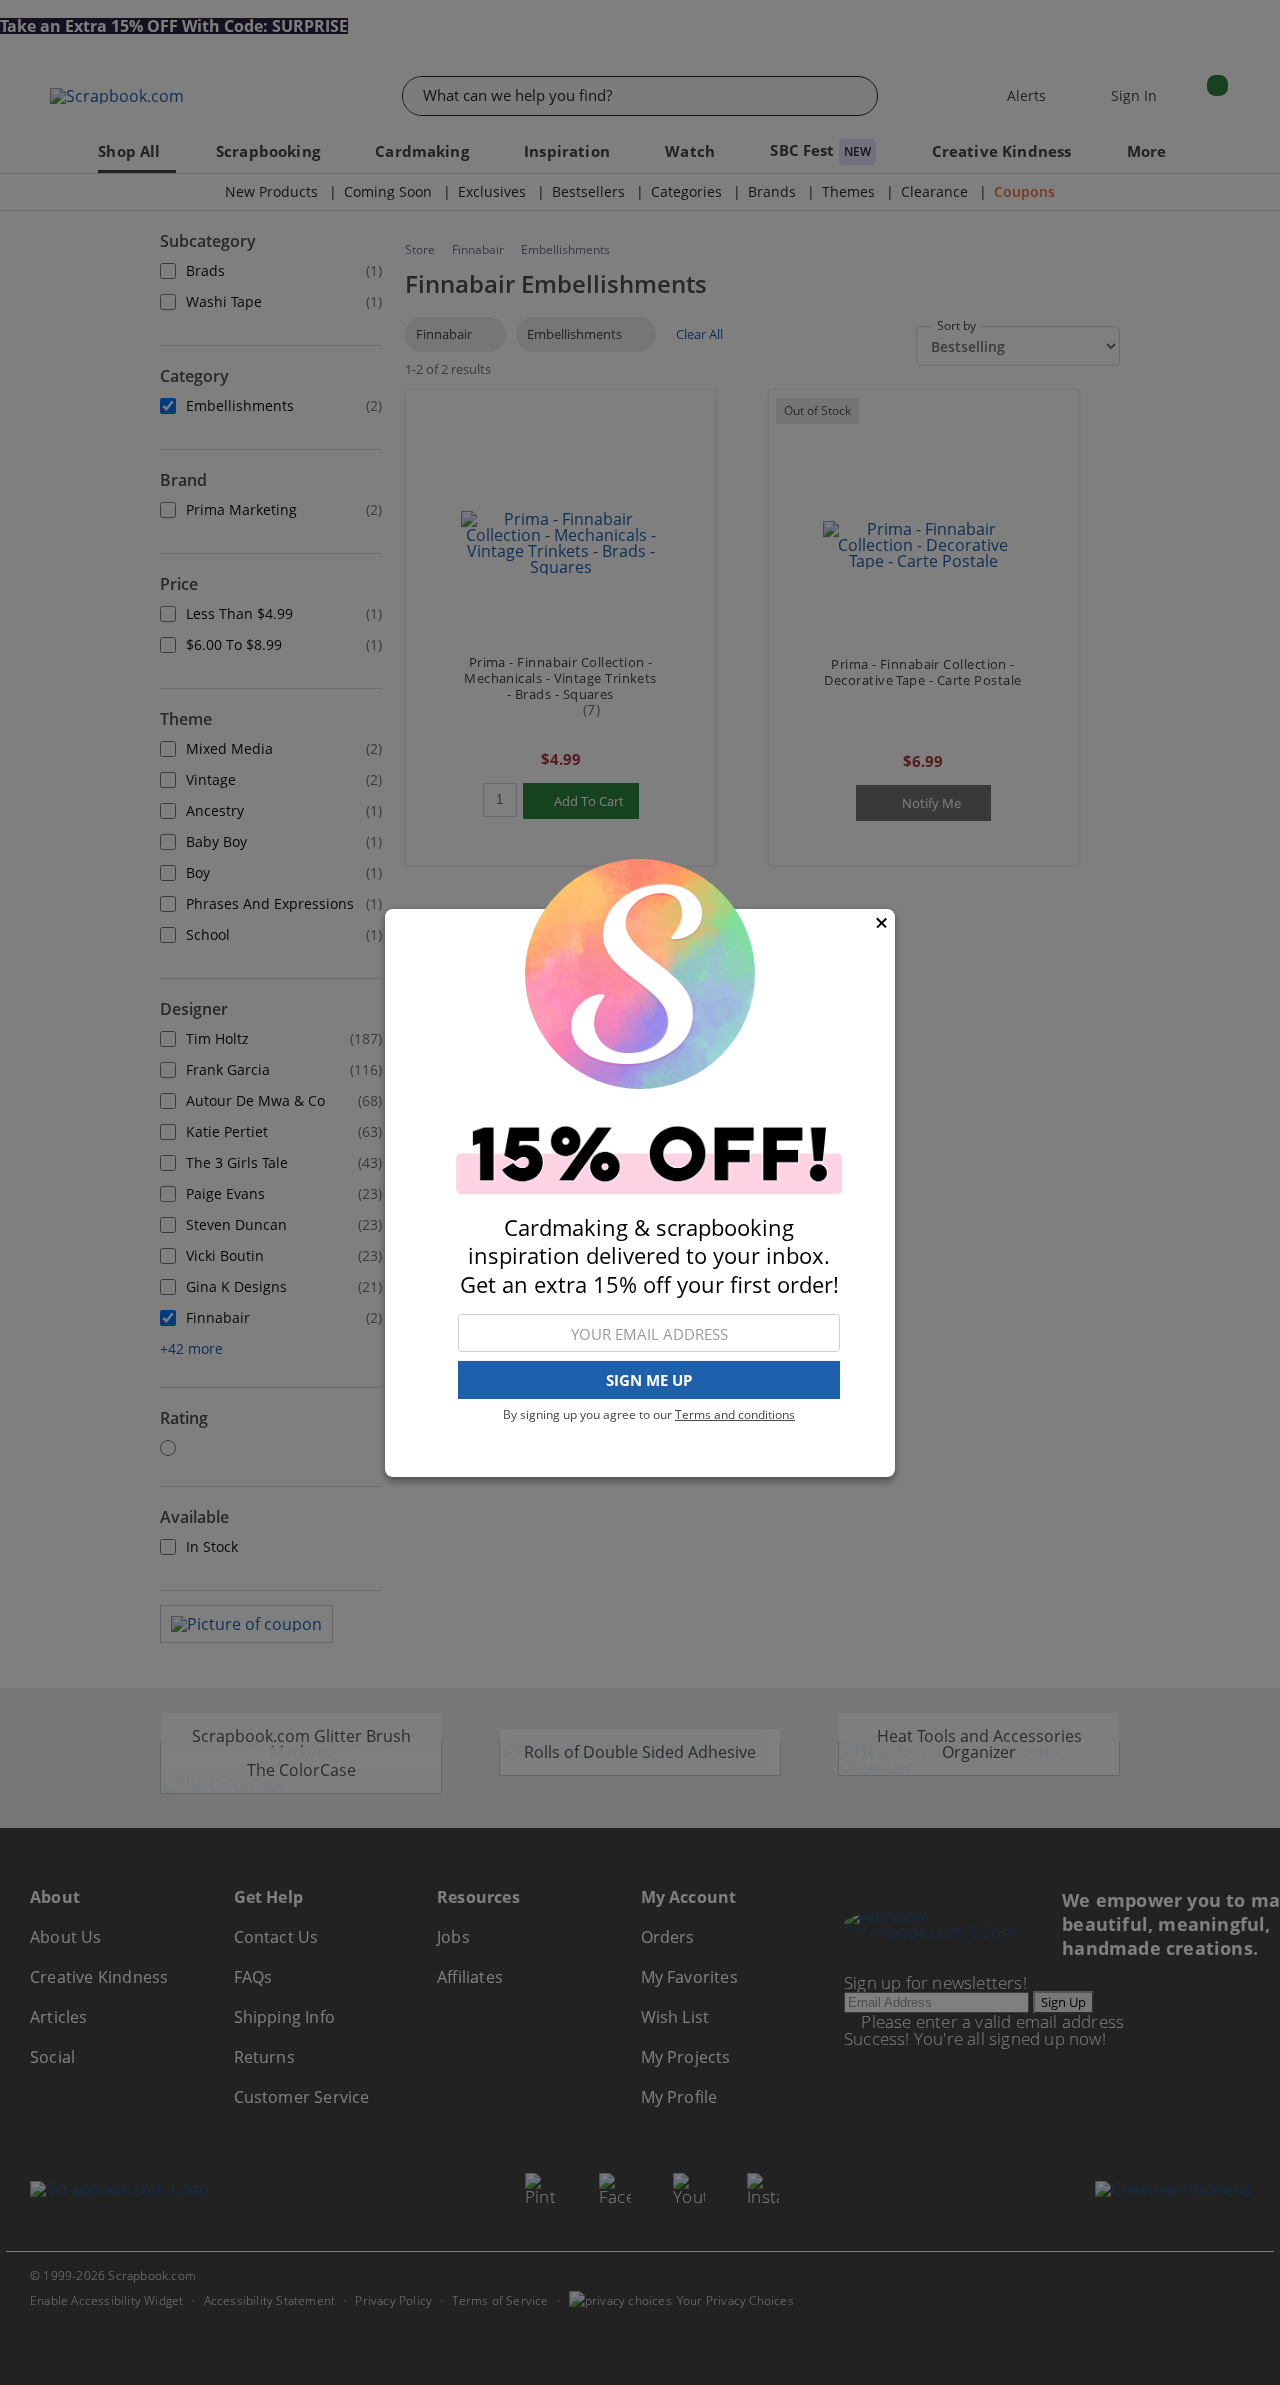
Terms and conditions (735, 1414)
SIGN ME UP (649, 1380)
